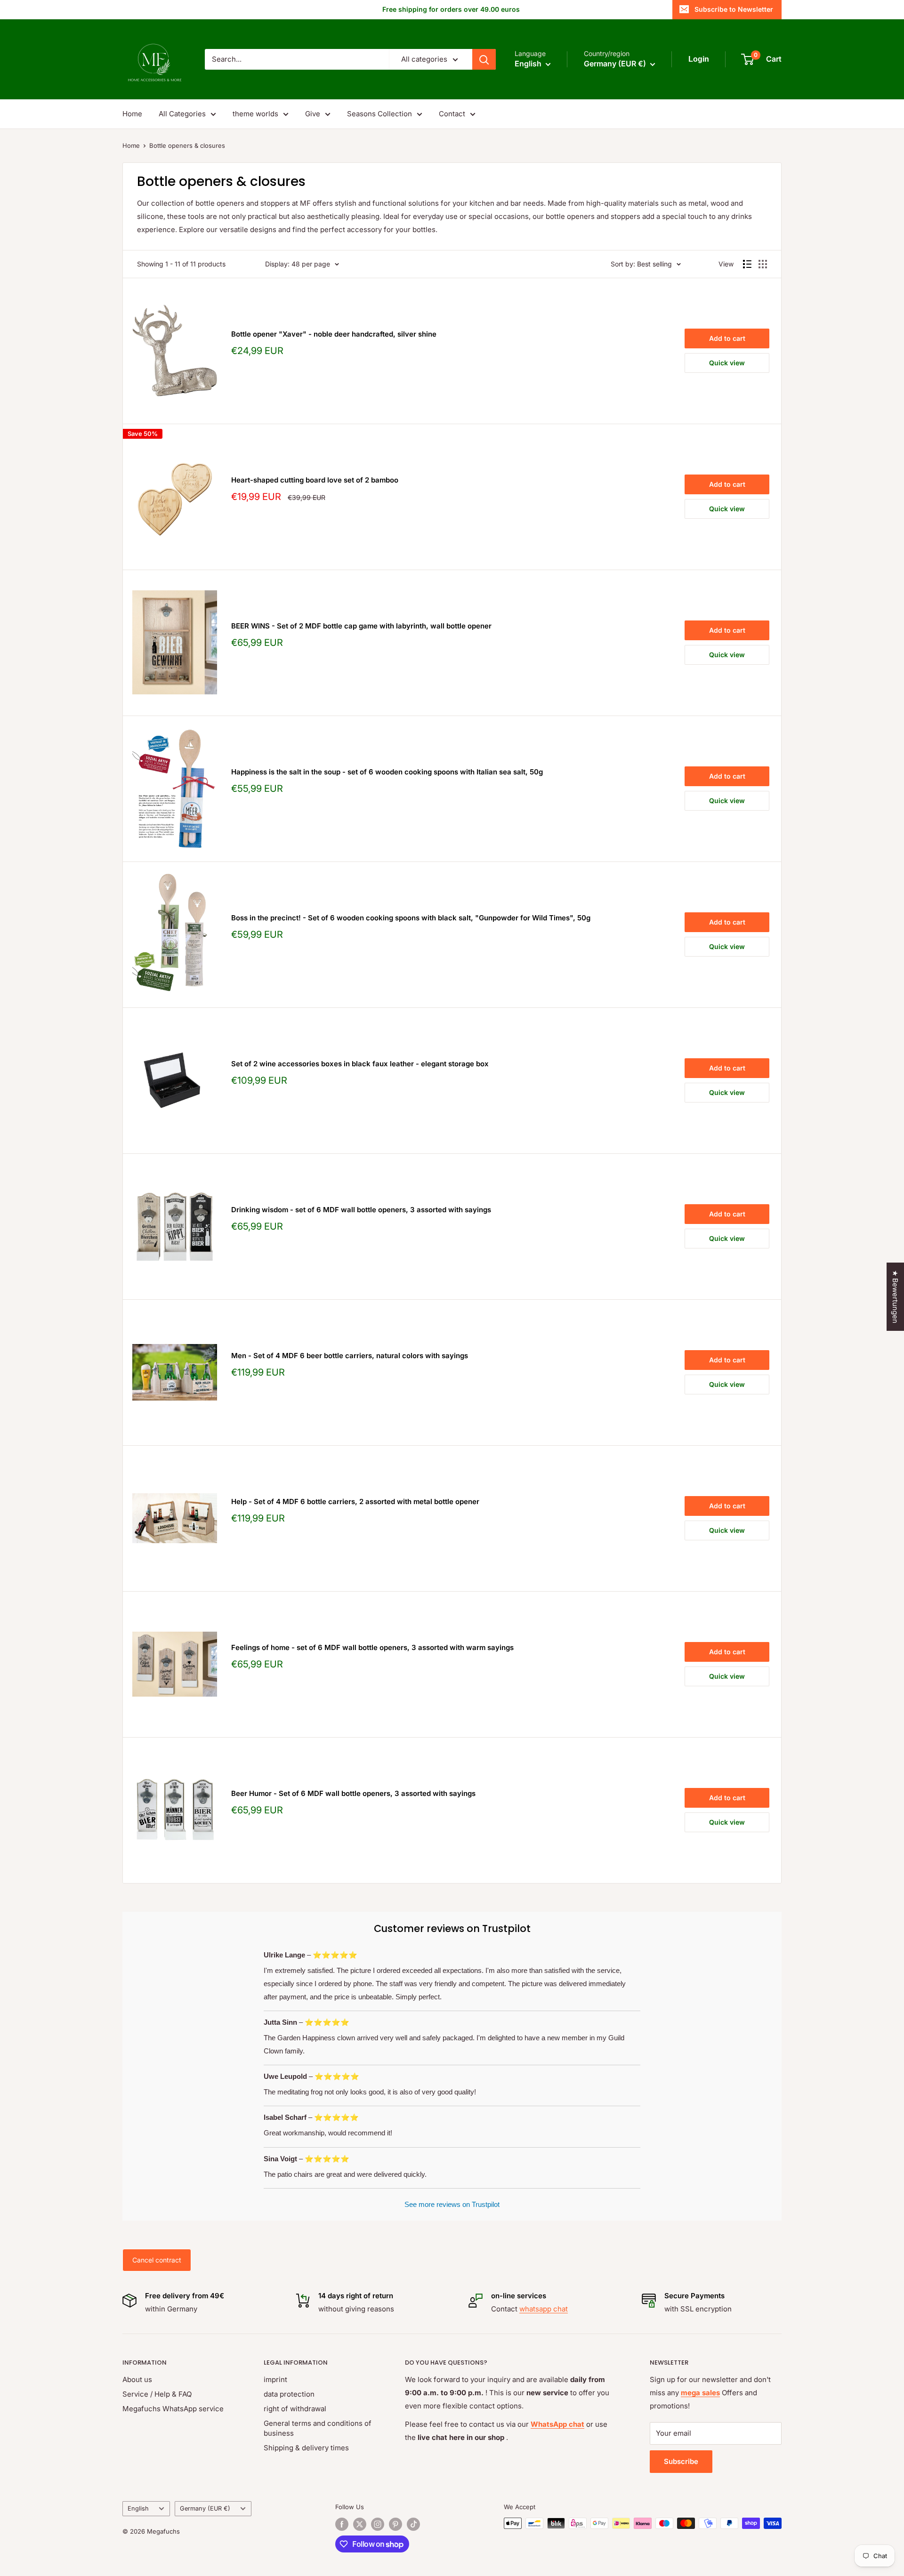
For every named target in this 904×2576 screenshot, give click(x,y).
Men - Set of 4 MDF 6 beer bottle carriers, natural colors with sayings (350, 1356)
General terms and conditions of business (318, 2428)
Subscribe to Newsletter (734, 9)
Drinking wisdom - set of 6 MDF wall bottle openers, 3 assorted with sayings (361, 1210)
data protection (289, 2394)
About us (137, 2379)
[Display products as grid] (763, 264)
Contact (452, 114)
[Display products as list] (747, 264)
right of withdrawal (295, 2409)
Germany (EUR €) (205, 2508)
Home (132, 114)
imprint (275, 2379)
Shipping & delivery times (306, 2448)
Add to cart (727, 338)
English (138, 2508)
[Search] (484, 59)
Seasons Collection (379, 114)
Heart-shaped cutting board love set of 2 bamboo (315, 480)
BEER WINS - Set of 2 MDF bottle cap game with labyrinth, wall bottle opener (361, 626)
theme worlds (255, 114)
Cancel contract (157, 2260)
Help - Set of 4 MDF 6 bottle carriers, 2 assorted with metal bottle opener (355, 1501)
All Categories (182, 114)
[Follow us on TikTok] (413, 2524)
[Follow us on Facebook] (342, 2524)
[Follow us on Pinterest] (395, 2524)
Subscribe (681, 2461)
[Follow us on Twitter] (360, 2524)
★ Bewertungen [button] (895, 1297)
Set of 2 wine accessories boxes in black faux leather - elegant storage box (360, 1064)
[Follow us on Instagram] (378, 2524)
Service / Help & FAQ (157, 2394)
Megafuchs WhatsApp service (173, 2409)
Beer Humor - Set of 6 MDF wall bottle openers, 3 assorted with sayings (353, 1793)
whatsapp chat (544, 2309)
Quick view (727, 363)
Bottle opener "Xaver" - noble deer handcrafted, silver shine (334, 334)
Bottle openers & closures (187, 145)
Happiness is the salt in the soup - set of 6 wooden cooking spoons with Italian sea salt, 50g (387, 772)
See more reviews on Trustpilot (452, 2204)
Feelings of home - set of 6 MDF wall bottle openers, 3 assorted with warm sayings (372, 1647)
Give (313, 114)
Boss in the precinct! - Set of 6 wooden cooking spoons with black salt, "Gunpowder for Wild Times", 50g (411, 918)
